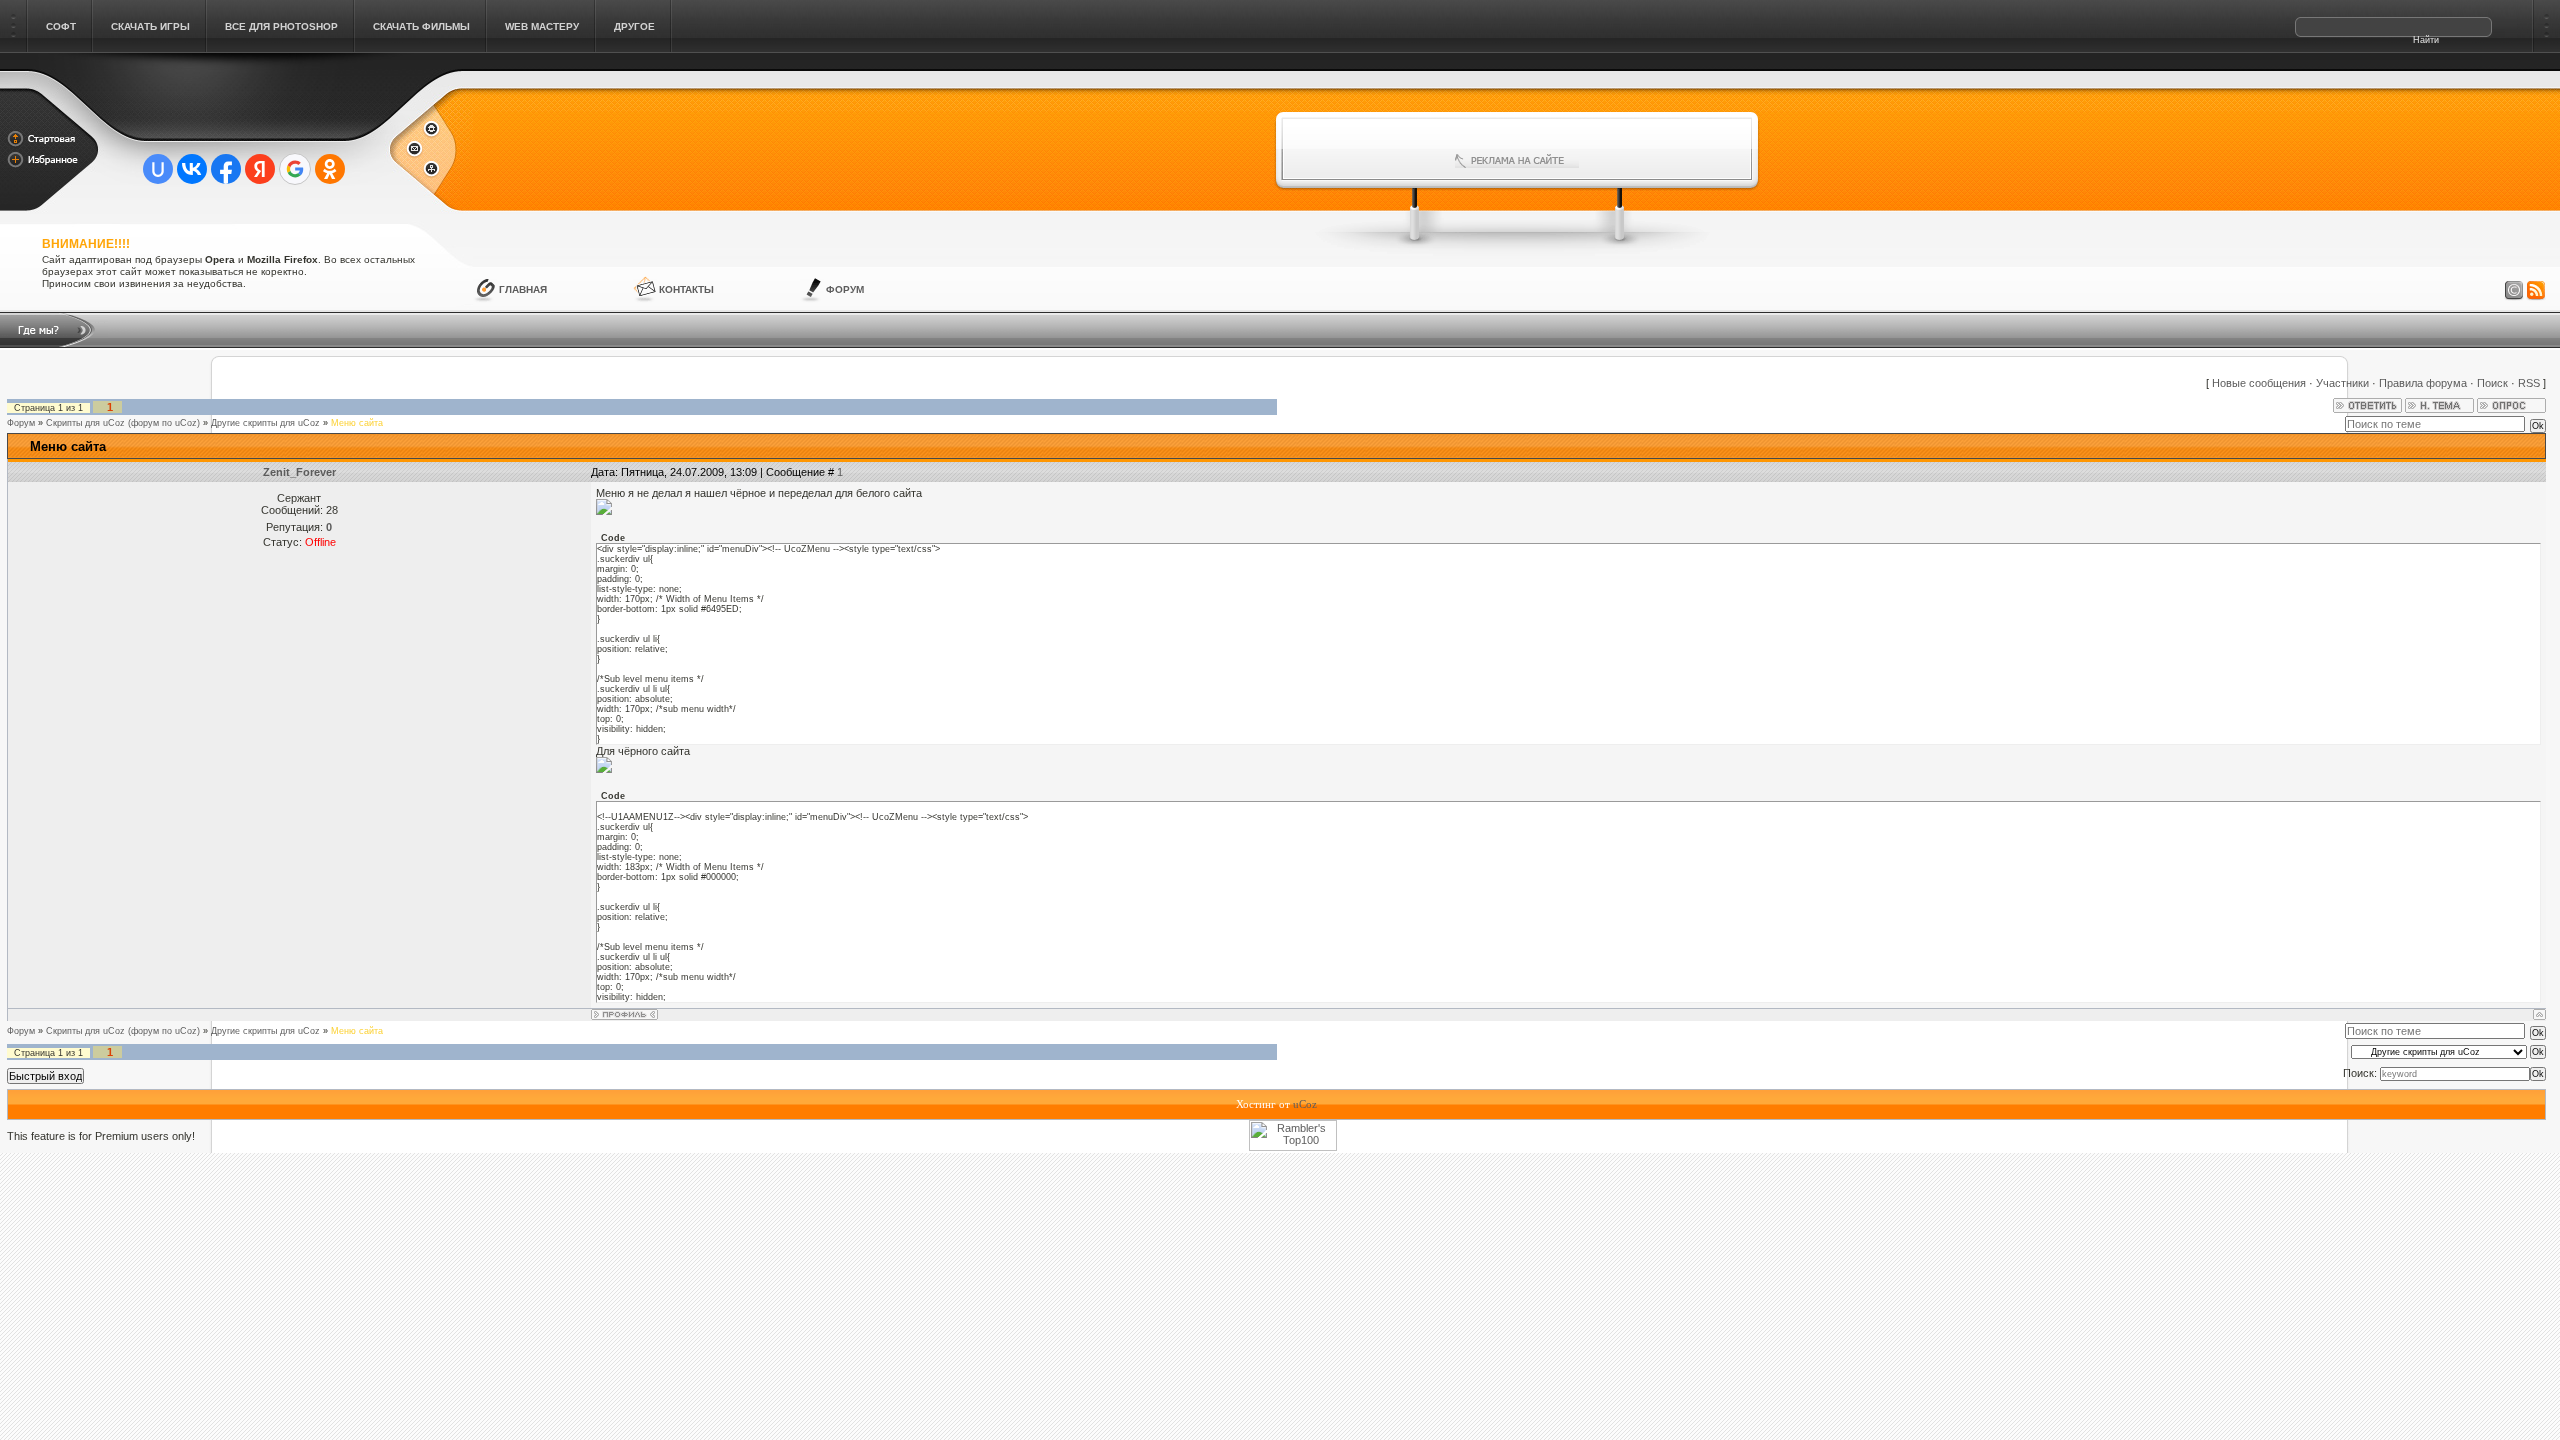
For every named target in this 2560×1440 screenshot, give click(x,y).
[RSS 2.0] (2536, 291)
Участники (2342, 383)
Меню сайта (357, 423)
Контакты (686, 289)
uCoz (1305, 1104)
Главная (523, 289)
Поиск (2492, 383)
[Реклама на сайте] (1517, 161)
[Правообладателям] (2514, 291)
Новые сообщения (2259, 383)
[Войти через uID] (158, 169)
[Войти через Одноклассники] (330, 169)
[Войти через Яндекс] (260, 169)
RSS (2529, 383)
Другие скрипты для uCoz (265, 423)
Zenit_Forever (299, 472)
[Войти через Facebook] (226, 169)
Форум (845, 289)
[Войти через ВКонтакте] (192, 169)
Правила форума (2423, 383)
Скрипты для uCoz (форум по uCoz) (123, 423)
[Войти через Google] (295, 169)
